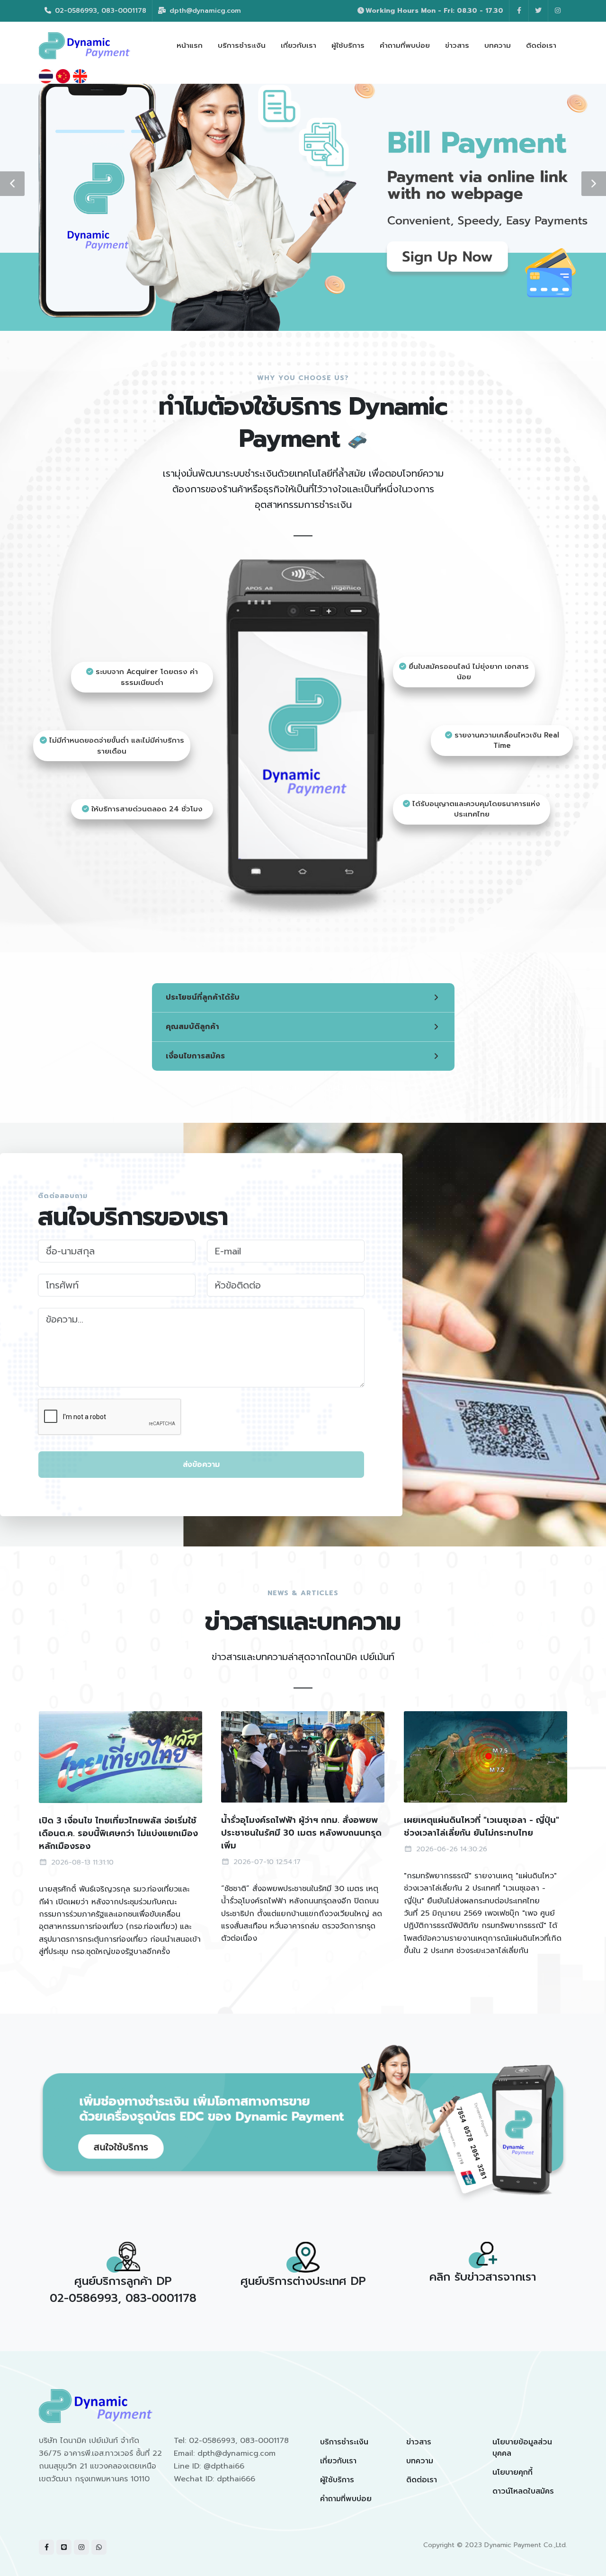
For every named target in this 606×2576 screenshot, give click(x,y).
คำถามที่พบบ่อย (346, 2499)
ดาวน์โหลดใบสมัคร (523, 2491)
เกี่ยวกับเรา (338, 2461)
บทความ (420, 2461)
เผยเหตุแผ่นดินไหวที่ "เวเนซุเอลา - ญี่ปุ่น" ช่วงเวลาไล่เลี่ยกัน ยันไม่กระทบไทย (481, 1826)
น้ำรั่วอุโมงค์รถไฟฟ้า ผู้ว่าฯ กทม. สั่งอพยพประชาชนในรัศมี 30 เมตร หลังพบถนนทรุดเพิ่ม (301, 1833)
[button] (12, 184)
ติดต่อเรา (422, 2480)
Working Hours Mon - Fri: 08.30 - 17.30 (434, 11)
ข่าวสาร (419, 2442)
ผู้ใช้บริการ (337, 2480)
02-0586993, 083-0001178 (99, 11)
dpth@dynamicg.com (204, 11)
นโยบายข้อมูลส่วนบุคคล (522, 2448)
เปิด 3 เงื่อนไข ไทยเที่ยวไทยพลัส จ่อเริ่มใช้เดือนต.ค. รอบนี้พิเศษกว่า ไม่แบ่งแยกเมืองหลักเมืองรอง (118, 1833)
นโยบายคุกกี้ (512, 2472)
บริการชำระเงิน (344, 2442)
